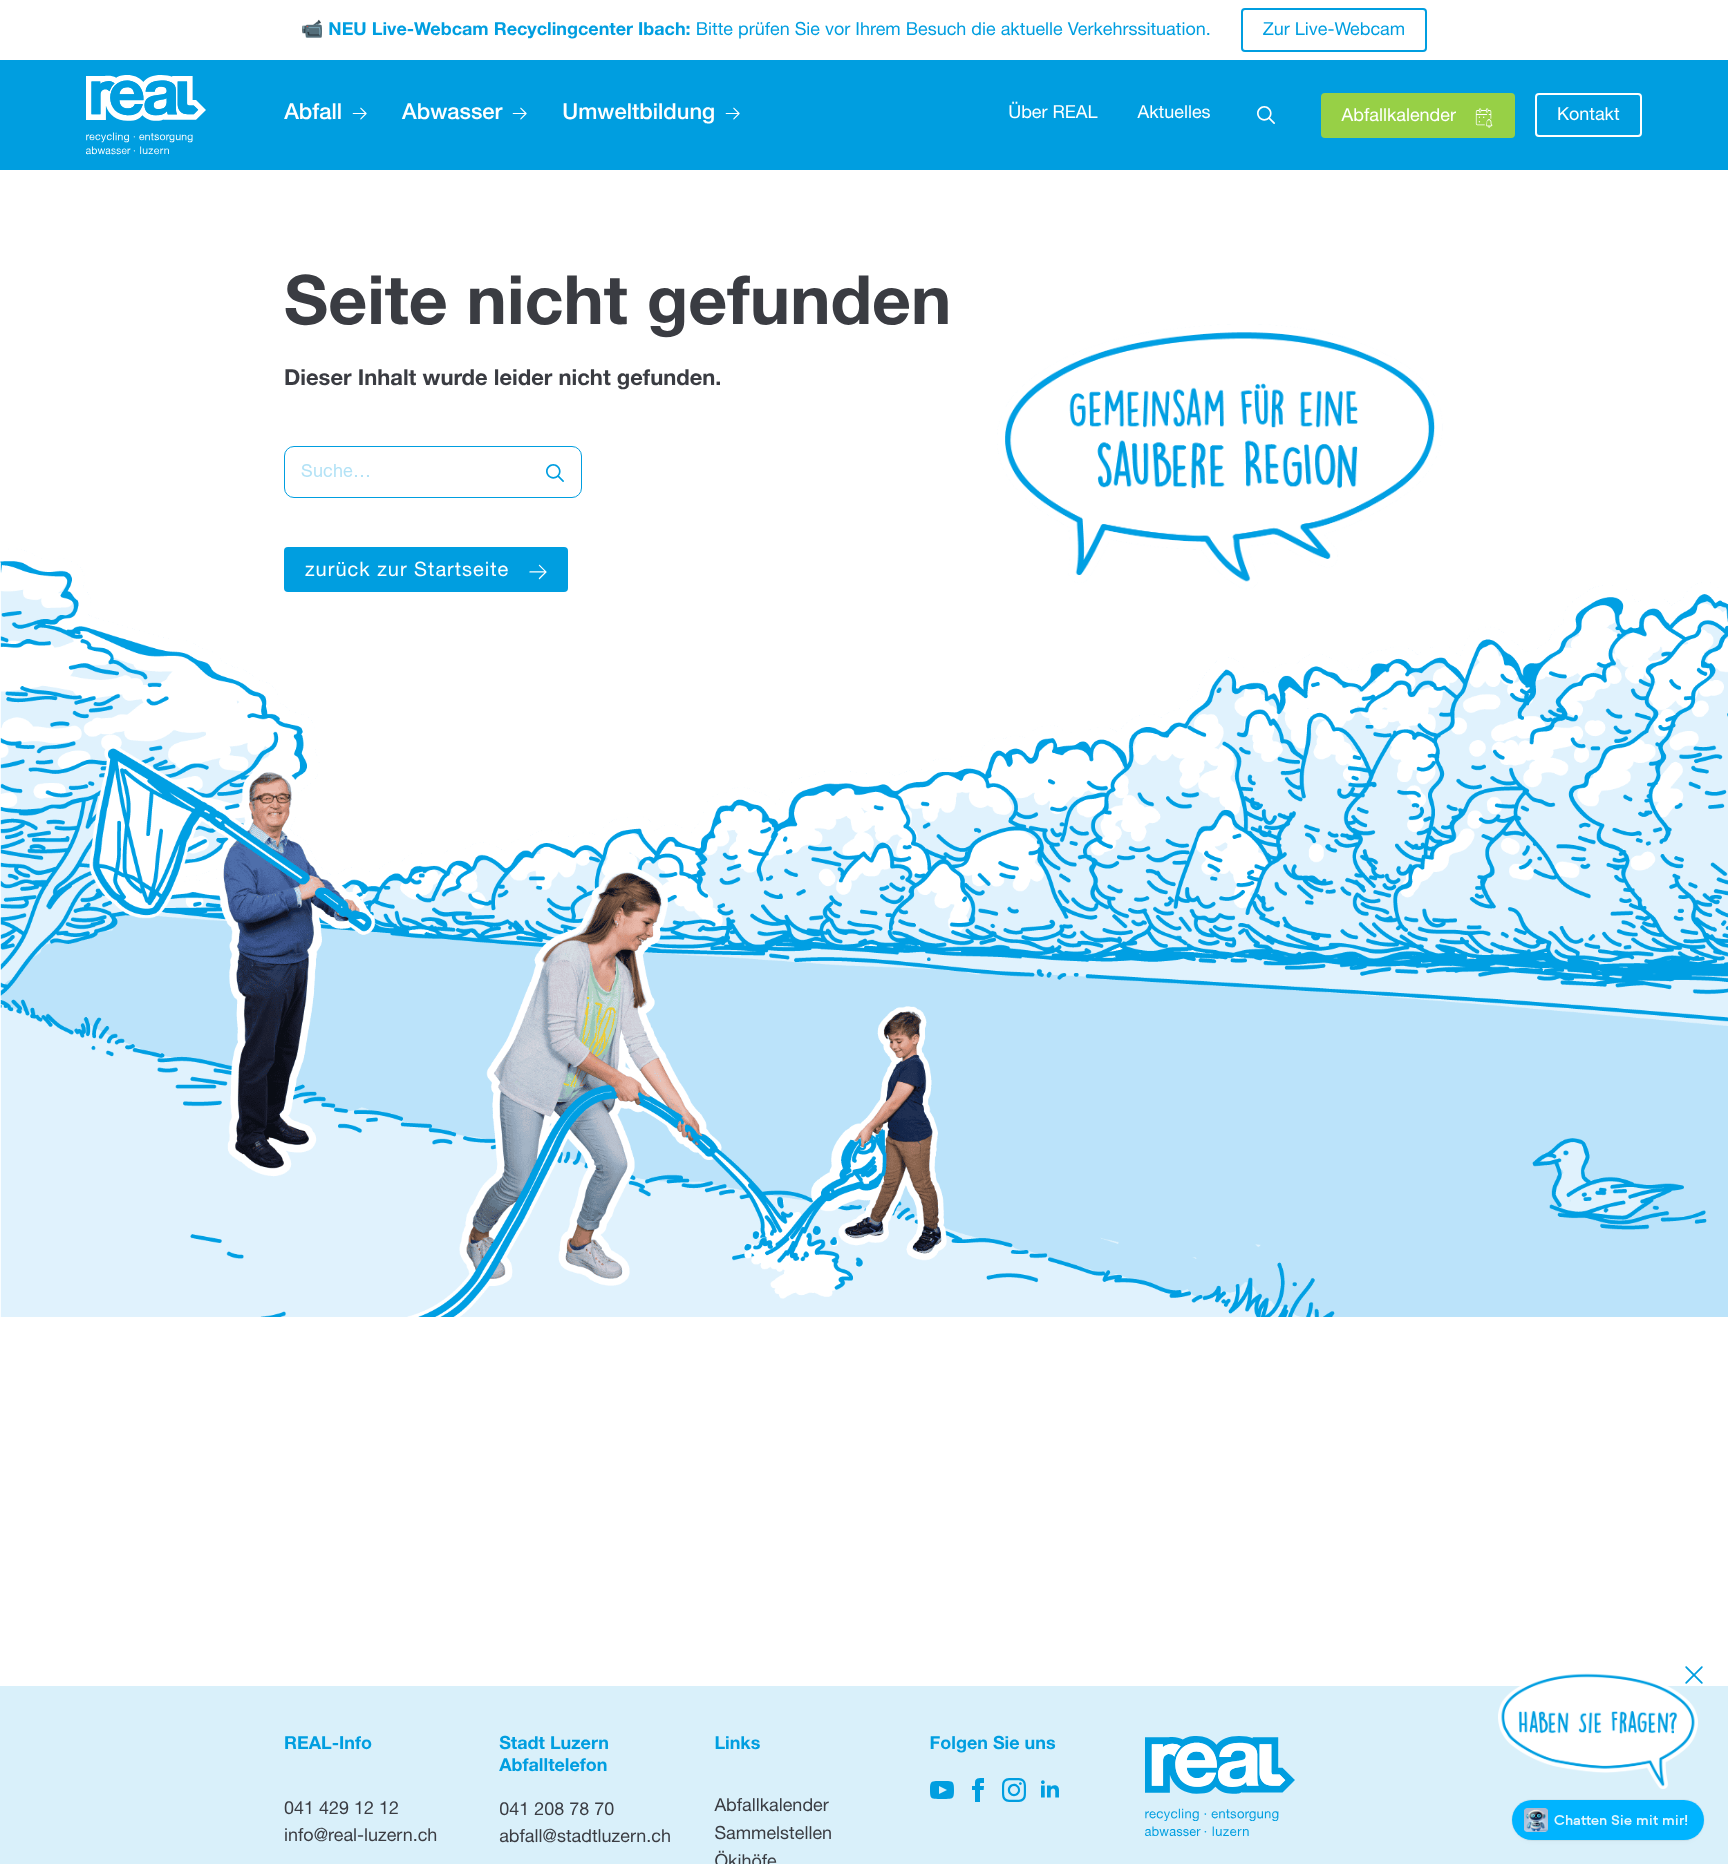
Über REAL (1052, 115)
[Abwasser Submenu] (514, 115)
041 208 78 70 (556, 1812)
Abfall (313, 115)
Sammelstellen (773, 1836)
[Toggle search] (1266, 115)
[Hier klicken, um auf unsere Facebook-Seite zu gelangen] (978, 1790)
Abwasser (452, 115)
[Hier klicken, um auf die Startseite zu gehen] (146, 115)
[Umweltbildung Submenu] (727, 115)
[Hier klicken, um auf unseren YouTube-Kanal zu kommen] (942, 1790)
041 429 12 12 (341, 1811)
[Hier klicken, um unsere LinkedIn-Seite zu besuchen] (1050, 1790)
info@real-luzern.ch (360, 1838)
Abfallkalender (771, 1808)
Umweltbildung (638, 115)
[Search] (555, 473)
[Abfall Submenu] (354, 115)
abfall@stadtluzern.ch (585, 1839)
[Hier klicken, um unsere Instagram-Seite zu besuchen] (1014, 1790)
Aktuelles (1174, 115)
